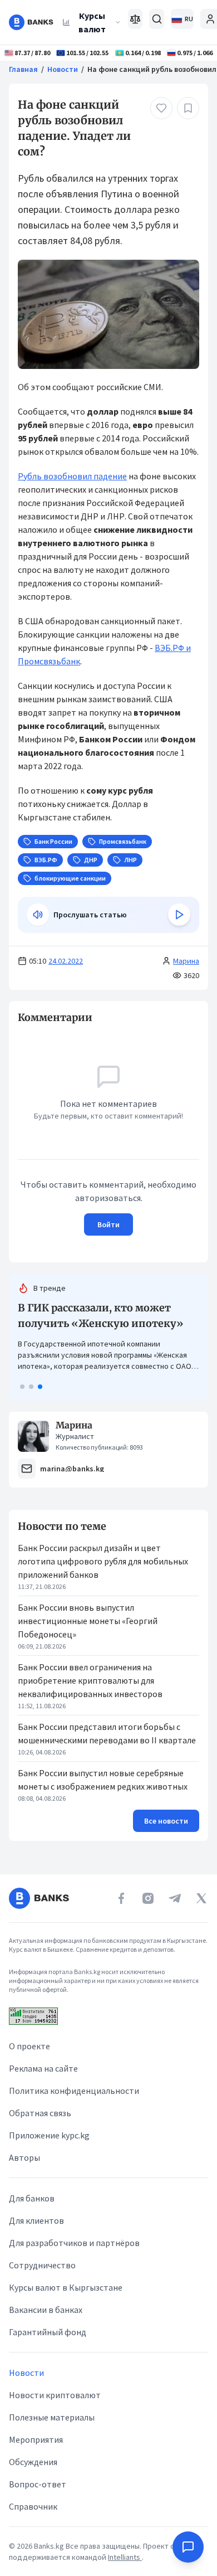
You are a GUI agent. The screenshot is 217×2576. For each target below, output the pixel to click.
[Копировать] (12, 1018)
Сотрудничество (42, 2265)
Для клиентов (36, 2220)
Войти (108, 1224)
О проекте (29, 2046)
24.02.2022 (66, 961)
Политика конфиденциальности (74, 2091)
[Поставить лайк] (161, 108)
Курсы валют (92, 22)
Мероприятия (36, 2439)
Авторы (24, 2157)
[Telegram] (175, 1898)
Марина (186, 961)
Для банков (32, 2198)
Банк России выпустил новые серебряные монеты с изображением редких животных (103, 1780)
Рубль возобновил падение (72, 476)
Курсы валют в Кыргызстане (66, 2287)
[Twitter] (201, 1898)
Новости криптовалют (55, 2395)
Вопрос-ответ (38, 2484)
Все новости (166, 1821)
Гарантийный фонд (48, 2332)
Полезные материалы (52, 2417)
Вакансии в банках (46, 2310)
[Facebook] (121, 1898)
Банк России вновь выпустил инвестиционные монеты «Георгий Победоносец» (88, 1621)
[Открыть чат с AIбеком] (188, 2547)
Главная (23, 69)
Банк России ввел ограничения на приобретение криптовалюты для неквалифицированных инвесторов (90, 1680)
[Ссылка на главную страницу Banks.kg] (31, 22)
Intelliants (125, 2557)
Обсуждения (33, 2462)
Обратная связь (40, 2113)
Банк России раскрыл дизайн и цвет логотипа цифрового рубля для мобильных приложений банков (103, 1561)
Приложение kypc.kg (49, 2135)
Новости (63, 69)
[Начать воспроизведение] (179, 915)
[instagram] (148, 1898)
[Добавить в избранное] (188, 108)
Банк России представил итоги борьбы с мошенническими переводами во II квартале (107, 1733)
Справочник (33, 2506)
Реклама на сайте (43, 2068)
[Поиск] (157, 19)
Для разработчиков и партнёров (74, 2243)
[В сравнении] (135, 19)
